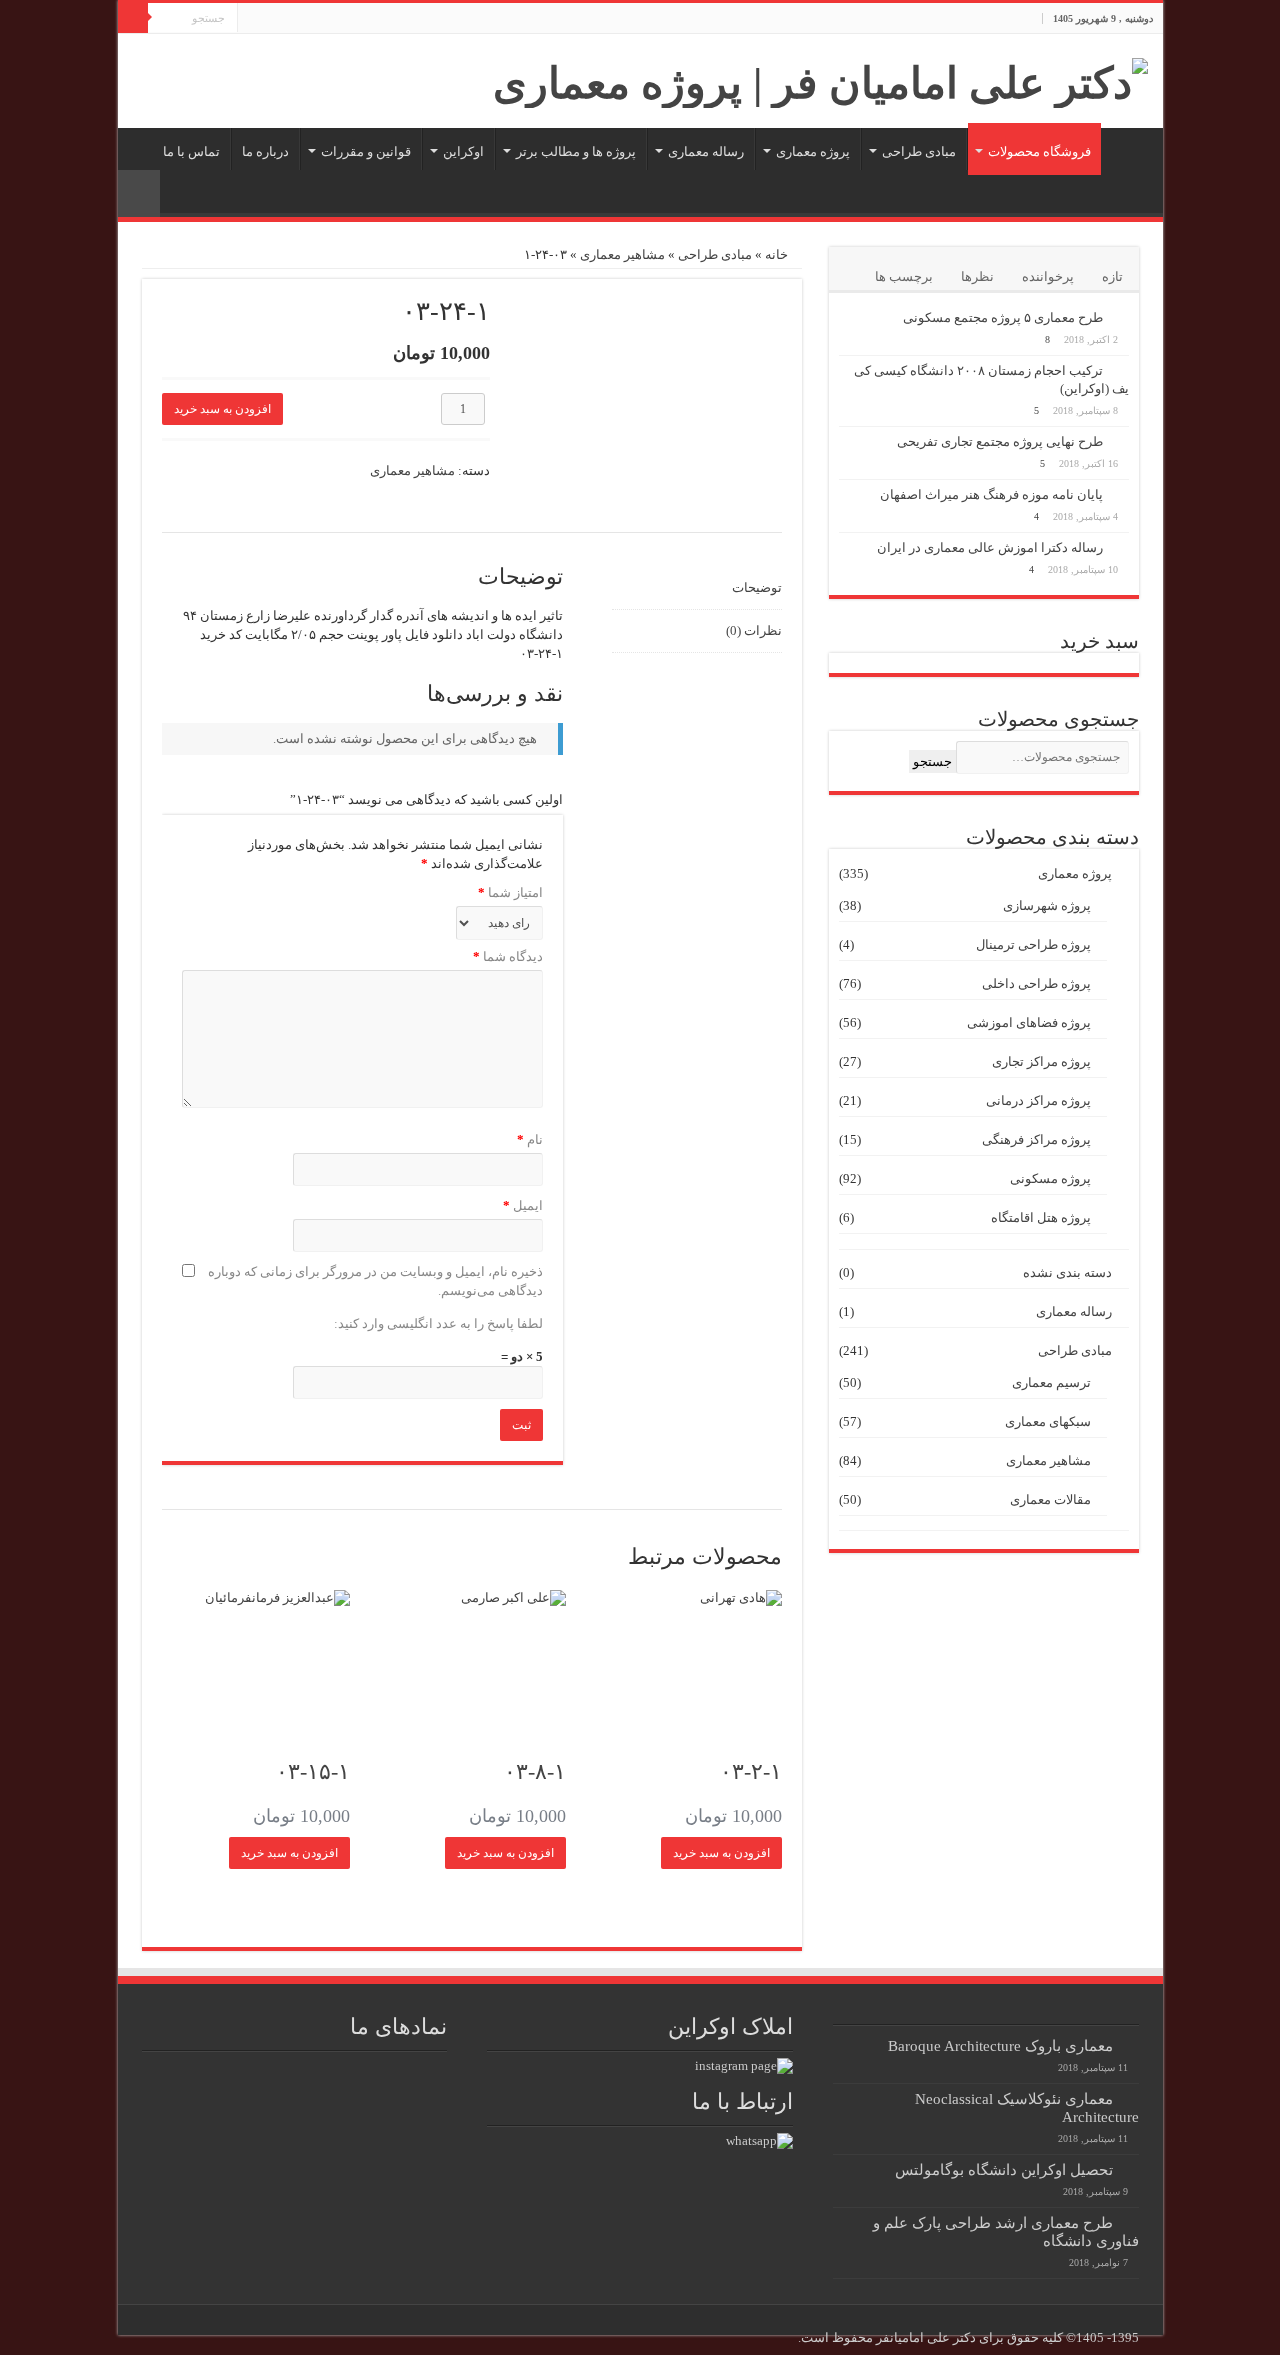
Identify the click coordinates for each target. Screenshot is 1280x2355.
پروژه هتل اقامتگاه (1041, 1217)
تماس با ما (191, 151)
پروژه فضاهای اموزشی (1029, 1022)
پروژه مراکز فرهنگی (1036, 1139)
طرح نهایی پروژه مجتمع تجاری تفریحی (1000, 441)
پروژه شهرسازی (1047, 905)
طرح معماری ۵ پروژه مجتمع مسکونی (1003, 317)
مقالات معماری (1050, 1499)
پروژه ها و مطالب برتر (576, 151)
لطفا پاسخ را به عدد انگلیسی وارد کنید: (438, 1323)
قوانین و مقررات (366, 151)
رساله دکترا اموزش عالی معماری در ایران (990, 547)
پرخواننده (1048, 276)
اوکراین (463, 151)
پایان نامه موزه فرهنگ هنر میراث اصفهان (991, 494)
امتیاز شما (510, 892)
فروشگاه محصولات (1039, 151)
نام (529, 1139)
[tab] (696, 588)
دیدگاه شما (508, 956)
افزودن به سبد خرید (222, 409)
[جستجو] (133, 18)
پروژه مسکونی (1050, 1178)
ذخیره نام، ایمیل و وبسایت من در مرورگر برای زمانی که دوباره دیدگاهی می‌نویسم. (375, 1281)
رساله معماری (706, 151)
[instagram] (744, 2064)
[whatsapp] (759, 2139)
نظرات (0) (753, 630)
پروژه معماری (813, 151)
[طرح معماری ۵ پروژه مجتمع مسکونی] (1121, 317)
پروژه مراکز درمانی (1038, 1100)
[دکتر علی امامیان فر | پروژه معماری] (820, 78)
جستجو (932, 761)
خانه (1127, 149)
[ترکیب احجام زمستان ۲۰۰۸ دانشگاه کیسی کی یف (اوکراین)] (1121, 370)
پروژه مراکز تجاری (1041, 1061)
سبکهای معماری (1048, 1421)
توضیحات (756, 587)
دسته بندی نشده (1067, 1272)
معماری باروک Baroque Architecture (1000, 2045)
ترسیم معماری (1051, 1382)
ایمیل (522, 1205)
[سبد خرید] (139, 193)
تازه (1112, 276)
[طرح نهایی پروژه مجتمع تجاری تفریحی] (1121, 441)
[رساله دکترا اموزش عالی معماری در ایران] (1121, 547)
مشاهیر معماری (622, 254)
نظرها (977, 276)
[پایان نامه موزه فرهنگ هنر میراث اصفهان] (1121, 494)
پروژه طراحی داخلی (1036, 983)
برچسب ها (904, 276)
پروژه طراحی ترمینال (1033, 944)
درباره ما (265, 151)
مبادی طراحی (919, 151)
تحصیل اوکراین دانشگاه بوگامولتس (1004, 2169)
